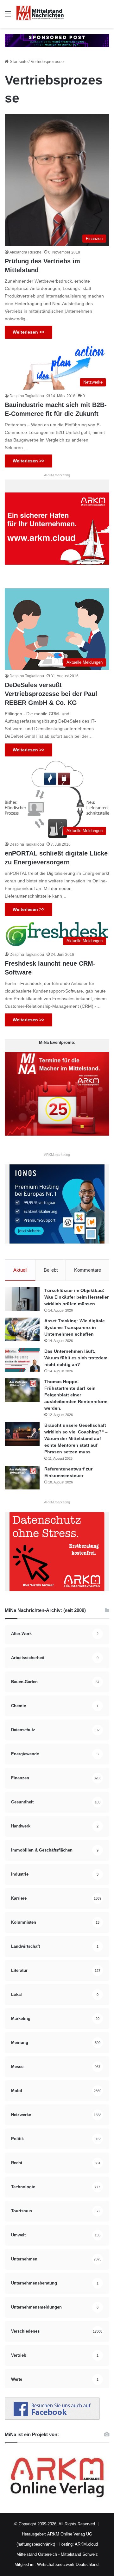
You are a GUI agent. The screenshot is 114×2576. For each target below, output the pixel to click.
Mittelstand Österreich (37, 2554)
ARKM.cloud (86, 2544)
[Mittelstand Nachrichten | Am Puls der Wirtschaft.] (40, 14)
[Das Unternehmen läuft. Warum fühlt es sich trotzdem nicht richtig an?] (22, 1360)
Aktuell (20, 1270)
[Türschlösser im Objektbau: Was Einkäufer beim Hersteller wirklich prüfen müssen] (22, 1299)
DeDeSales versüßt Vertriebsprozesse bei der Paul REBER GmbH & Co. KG (51, 694)
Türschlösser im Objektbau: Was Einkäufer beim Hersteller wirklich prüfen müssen (76, 1297)
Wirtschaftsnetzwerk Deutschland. (68, 2564)
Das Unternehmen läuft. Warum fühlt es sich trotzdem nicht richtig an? (76, 1358)
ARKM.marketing (57, 475)
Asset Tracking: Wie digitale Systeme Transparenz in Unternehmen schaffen (75, 1327)
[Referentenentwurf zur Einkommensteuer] (22, 1478)
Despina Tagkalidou (27, 396)
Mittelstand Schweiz (79, 2554)
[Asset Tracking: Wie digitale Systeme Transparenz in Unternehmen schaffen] (22, 1329)
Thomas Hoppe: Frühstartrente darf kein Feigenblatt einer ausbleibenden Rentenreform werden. (76, 1395)
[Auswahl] (8, 16)
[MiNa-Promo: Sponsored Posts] (57, 40)
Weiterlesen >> (28, 332)
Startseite (18, 62)
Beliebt (51, 1270)
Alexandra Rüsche (25, 252)
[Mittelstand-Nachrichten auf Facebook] (52, 2418)
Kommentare (88, 1270)
